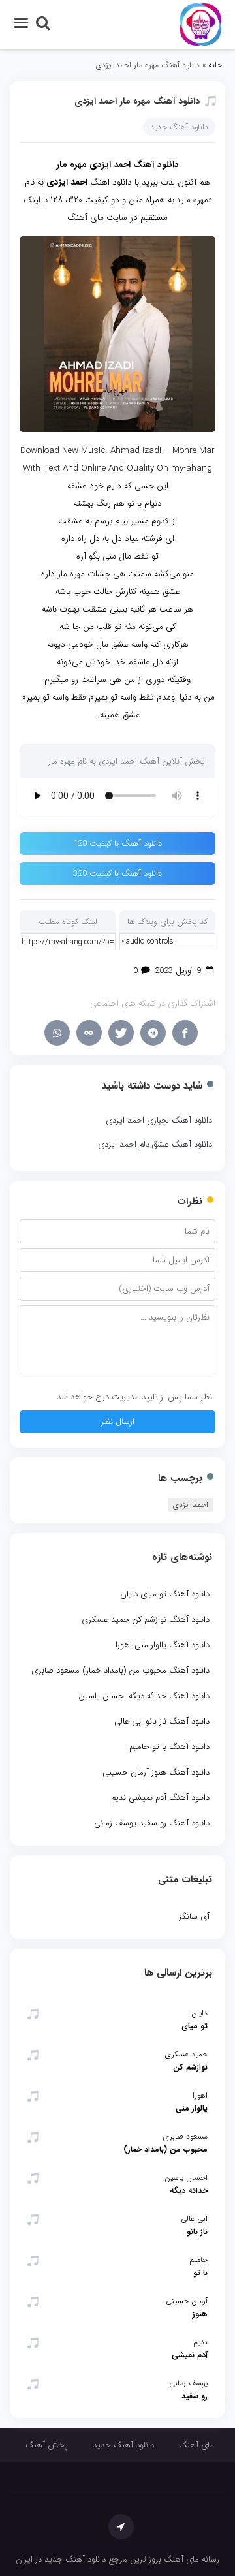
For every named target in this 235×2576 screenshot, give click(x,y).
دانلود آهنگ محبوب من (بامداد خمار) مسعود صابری (120, 1670)
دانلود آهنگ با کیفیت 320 (117, 874)
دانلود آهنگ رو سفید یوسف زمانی (152, 1823)
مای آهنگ (196, 2445)
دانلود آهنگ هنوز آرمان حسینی (156, 1772)
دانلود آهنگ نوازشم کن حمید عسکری (146, 1620)
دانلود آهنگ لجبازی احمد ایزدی (159, 1120)
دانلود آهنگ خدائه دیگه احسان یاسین (144, 1696)
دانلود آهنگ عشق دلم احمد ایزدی (155, 1144)
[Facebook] (185, 1033)
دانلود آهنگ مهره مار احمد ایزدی (137, 101)
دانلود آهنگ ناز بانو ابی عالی (162, 1721)
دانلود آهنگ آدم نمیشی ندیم (160, 1798)
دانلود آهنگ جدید (179, 127)
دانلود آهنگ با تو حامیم (169, 1747)
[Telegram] (153, 1033)
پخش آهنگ (47, 2445)
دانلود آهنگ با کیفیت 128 (117, 844)
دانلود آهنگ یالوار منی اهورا (163, 1645)
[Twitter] (121, 1033)
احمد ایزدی (191, 1505)
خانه (215, 65)
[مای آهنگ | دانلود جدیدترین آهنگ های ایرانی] (201, 24)
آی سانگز (194, 1916)
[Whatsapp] (57, 1033)
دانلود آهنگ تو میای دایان (165, 1594)
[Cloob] (89, 1033)
